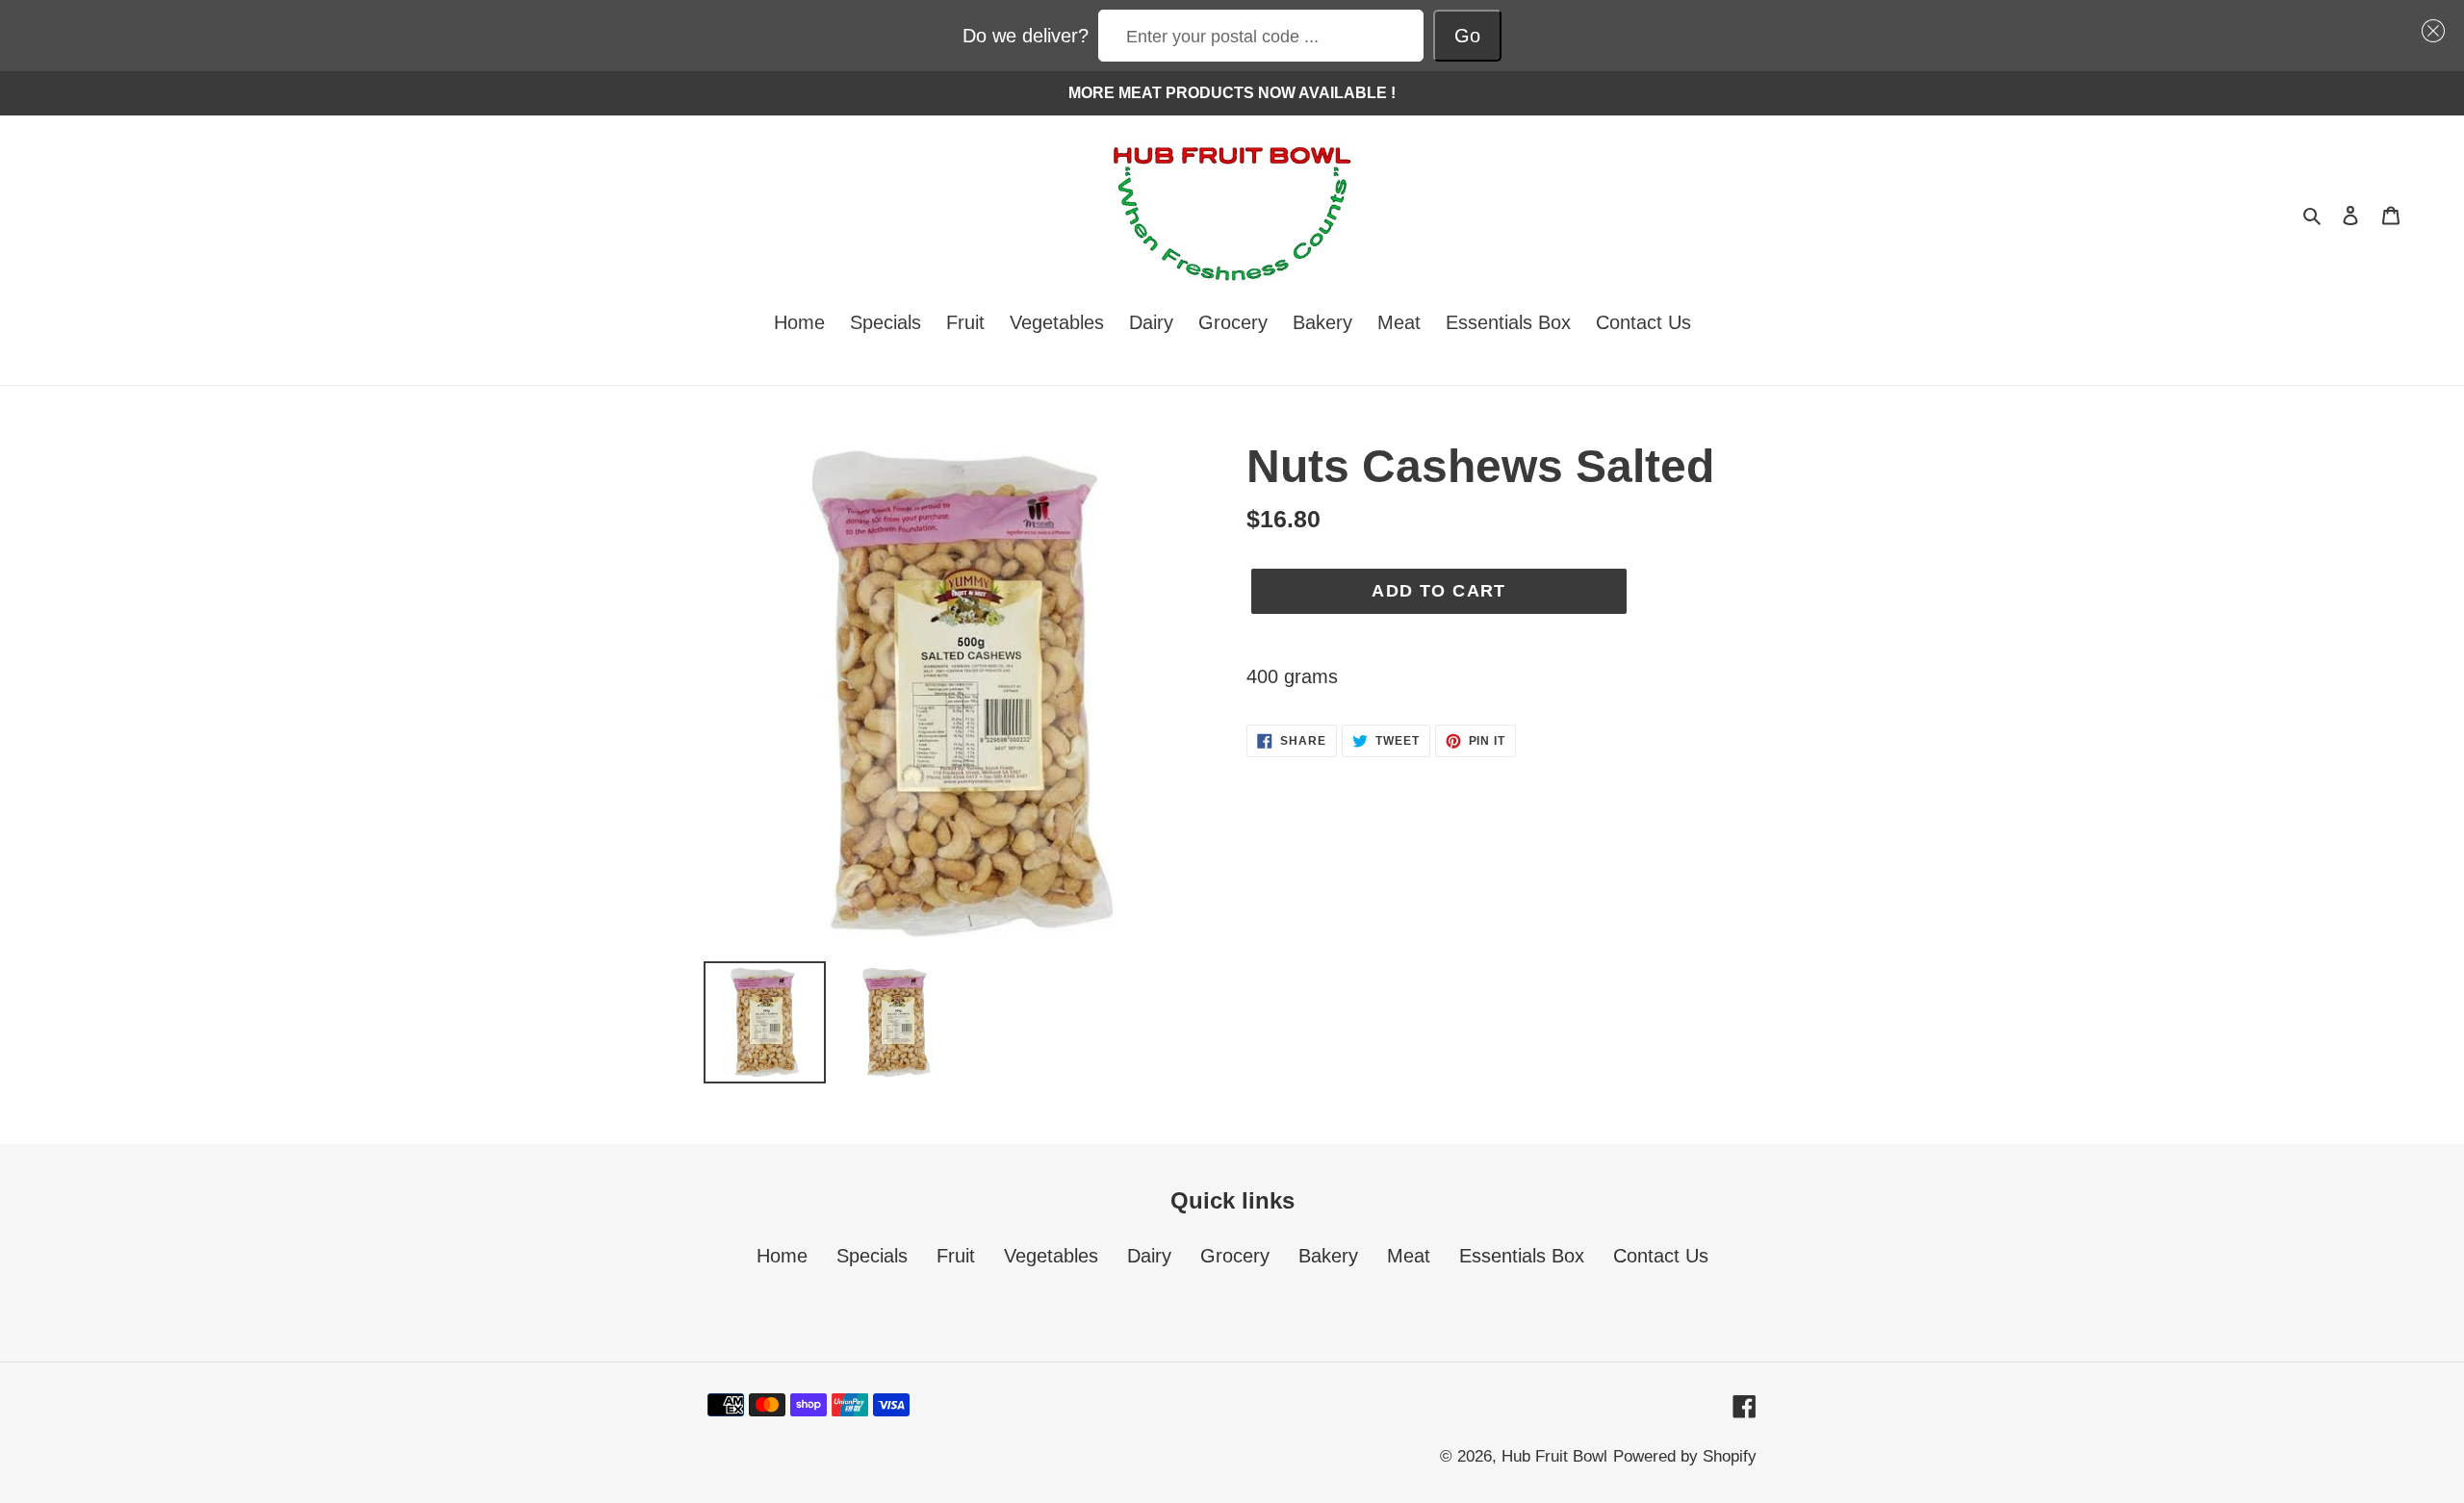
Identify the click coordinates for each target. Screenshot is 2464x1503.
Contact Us (1661, 1256)
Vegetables (1051, 1256)
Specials (872, 1256)
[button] (2428, 31)
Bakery (1328, 1256)
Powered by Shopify (1685, 1456)
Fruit (956, 1256)
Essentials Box (1522, 1256)
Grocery (1235, 1256)
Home (782, 1256)
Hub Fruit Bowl (1554, 1456)
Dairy (1149, 1256)
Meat (1409, 1256)
